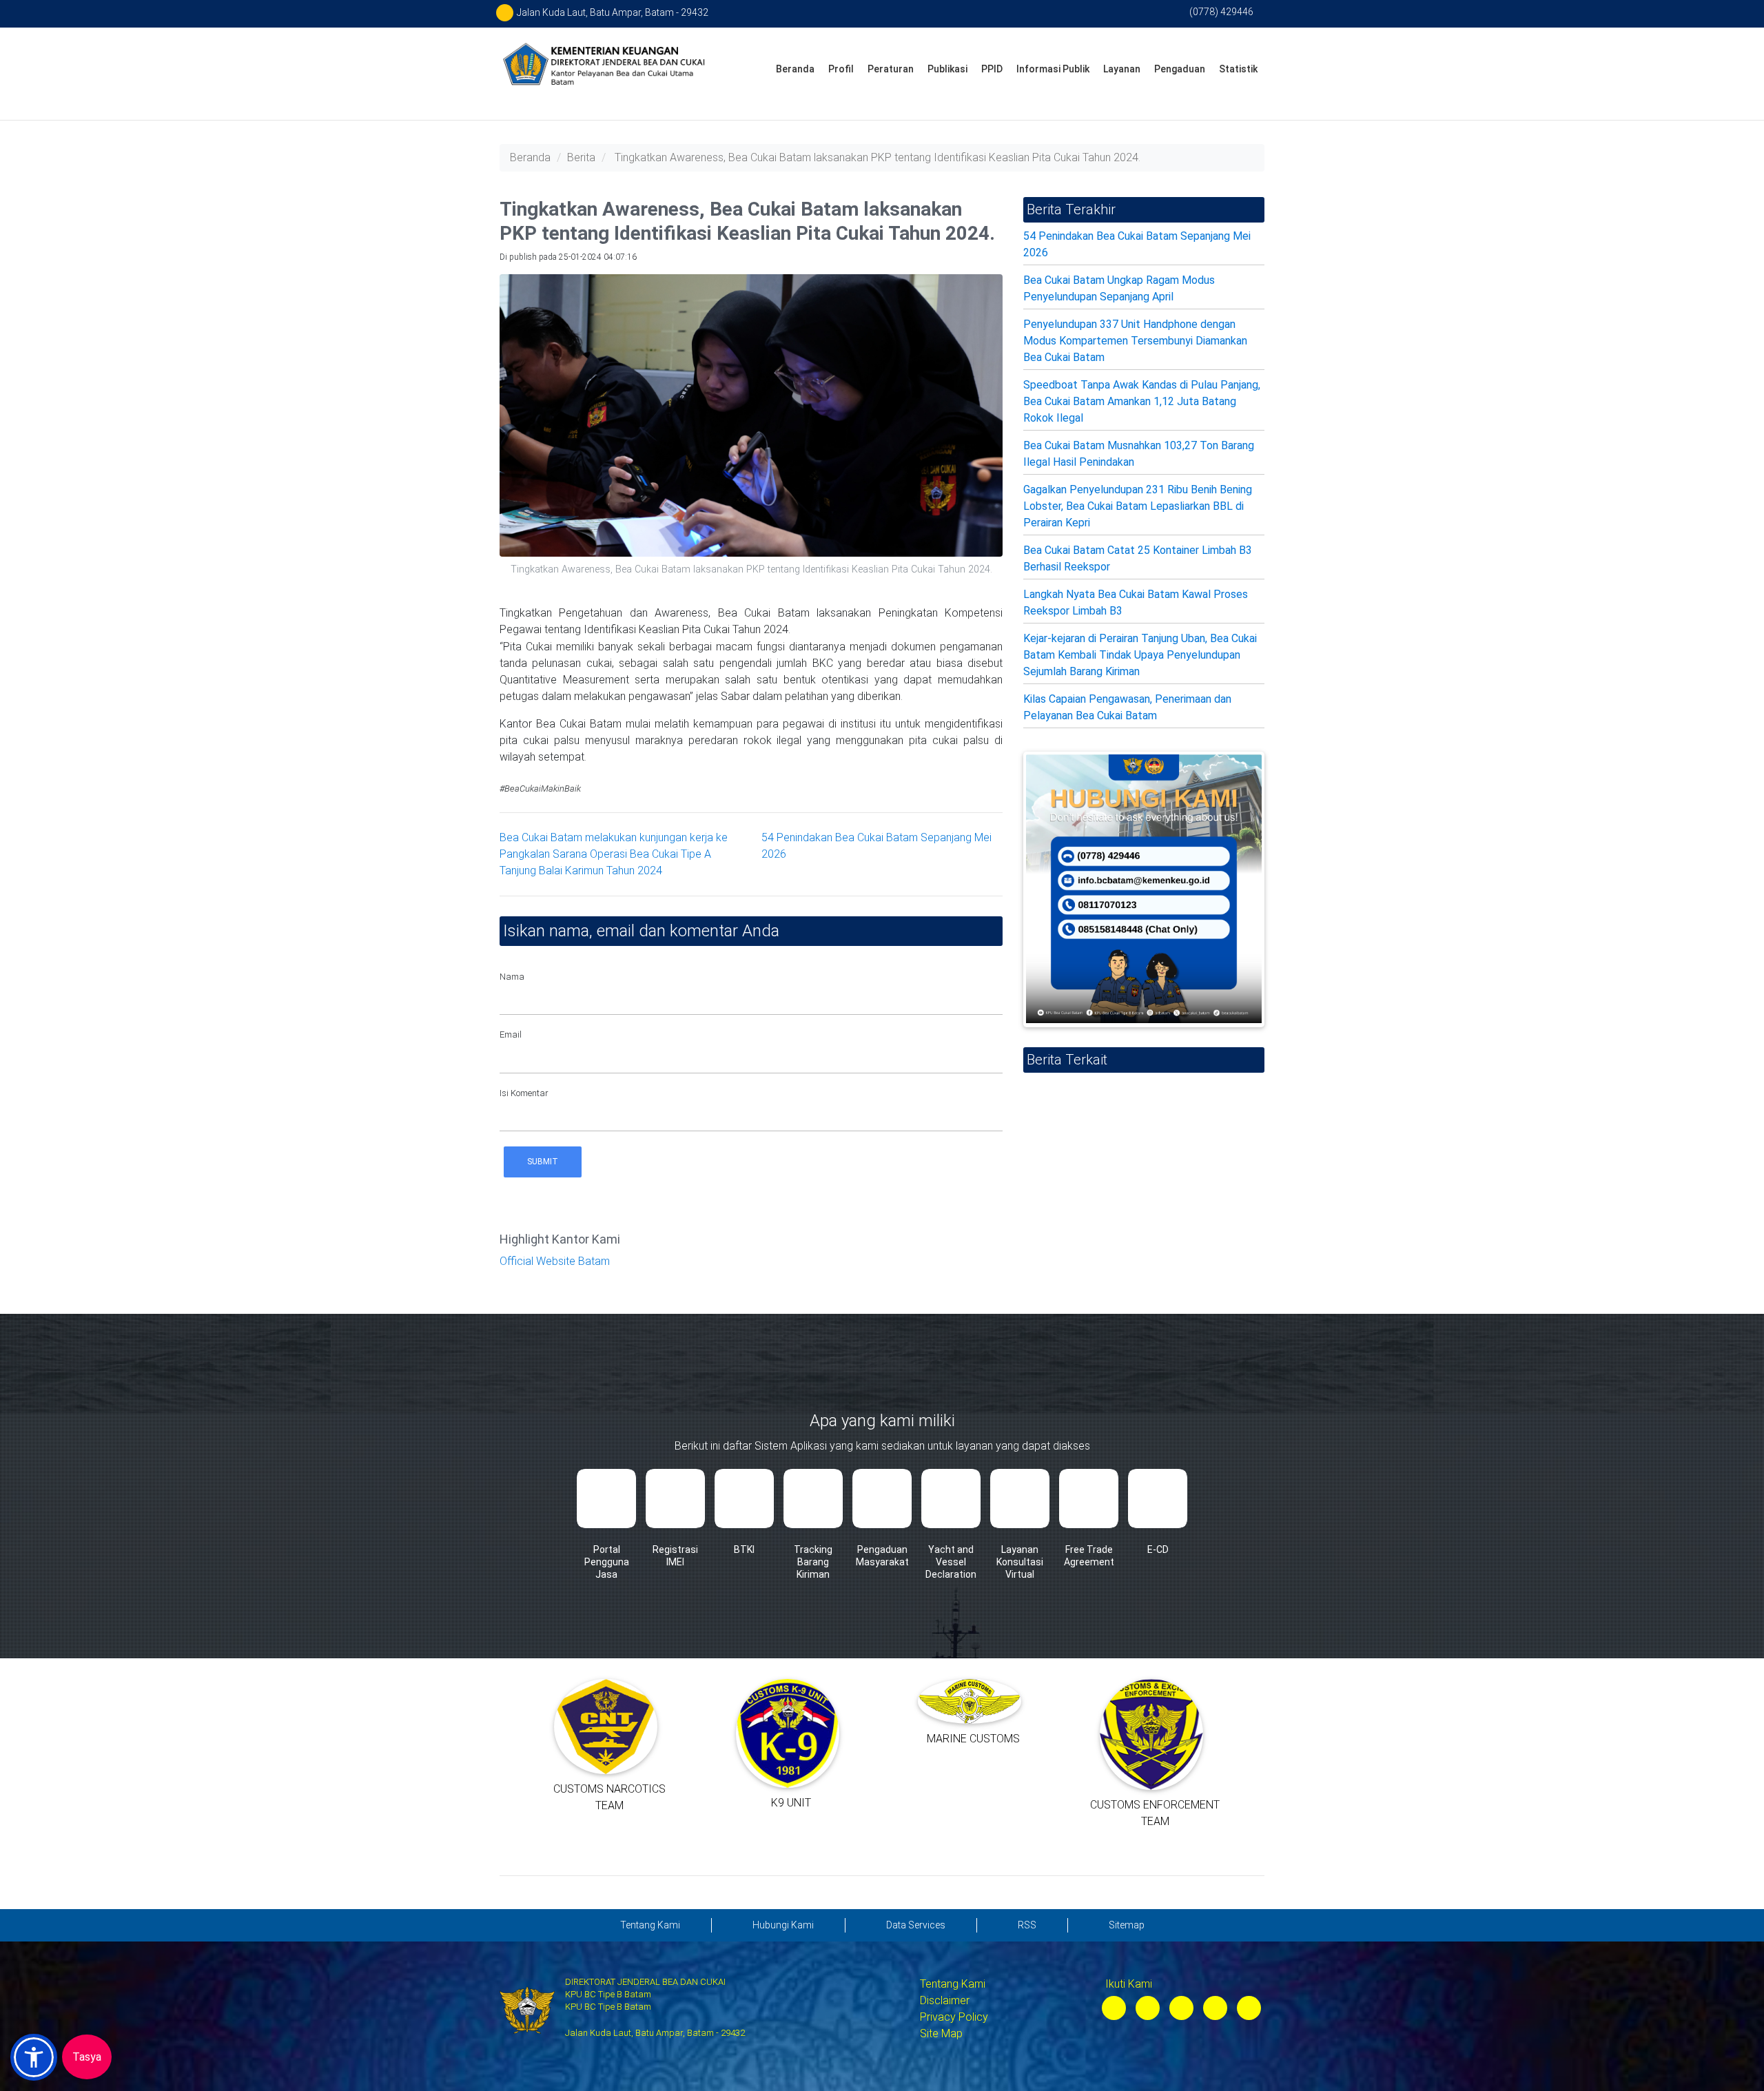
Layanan (1122, 69)
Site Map (941, 2033)
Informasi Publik (1053, 69)
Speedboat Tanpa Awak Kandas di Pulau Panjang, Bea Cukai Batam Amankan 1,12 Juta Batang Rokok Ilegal (1142, 401)
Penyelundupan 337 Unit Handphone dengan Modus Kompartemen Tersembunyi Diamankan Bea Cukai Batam (1135, 341)
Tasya (87, 2057)
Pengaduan (1180, 69)
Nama (512, 977)
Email (511, 1034)
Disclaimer (945, 2000)
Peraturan (891, 69)
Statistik (1238, 69)
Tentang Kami (953, 1984)
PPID (992, 69)
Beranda (795, 69)
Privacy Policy (954, 2017)
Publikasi (947, 69)
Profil (841, 69)
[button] (34, 2057)
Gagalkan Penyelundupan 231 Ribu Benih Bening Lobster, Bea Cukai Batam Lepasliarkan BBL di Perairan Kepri (1138, 506)
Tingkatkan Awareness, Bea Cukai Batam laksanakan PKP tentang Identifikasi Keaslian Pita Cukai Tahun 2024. (878, 157)
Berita (581, 157)
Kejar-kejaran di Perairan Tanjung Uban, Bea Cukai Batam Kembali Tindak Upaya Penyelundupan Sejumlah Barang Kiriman (1140, 655)
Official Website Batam (555, 1261)
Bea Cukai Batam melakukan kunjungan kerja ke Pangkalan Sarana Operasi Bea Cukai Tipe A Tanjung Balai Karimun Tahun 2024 (614, 854)
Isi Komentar (524, 1093)
